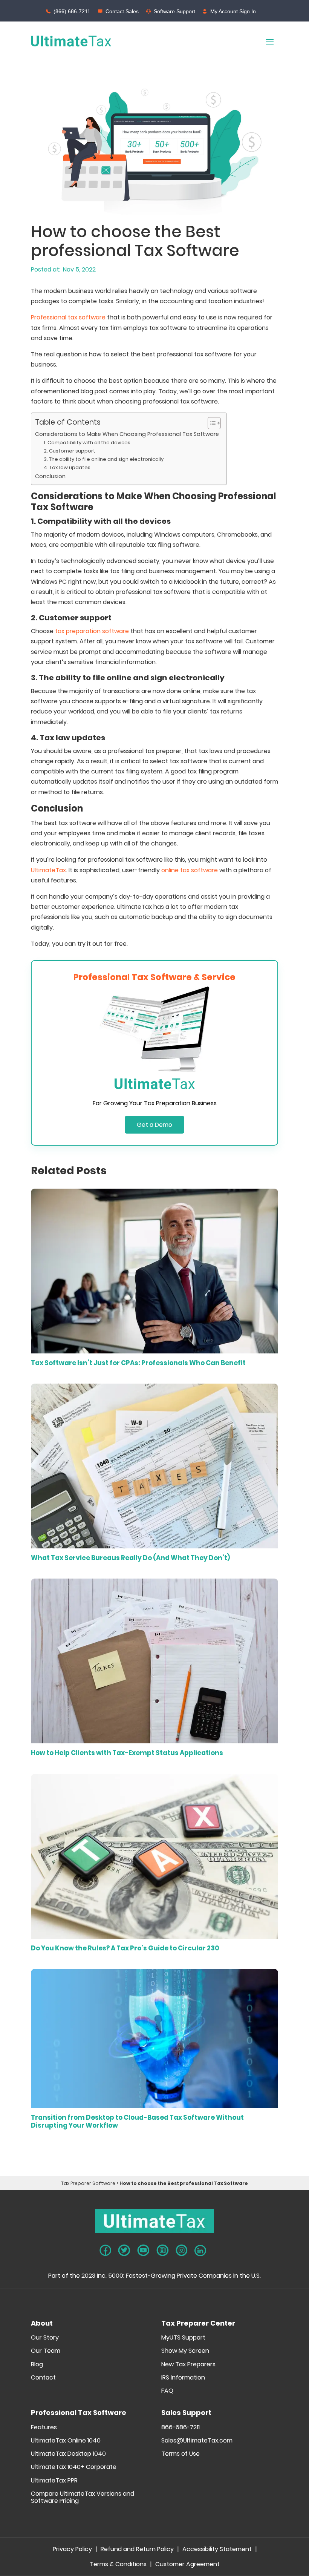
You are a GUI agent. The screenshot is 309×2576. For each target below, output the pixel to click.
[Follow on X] (124, 2250)
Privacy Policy (72, 2550)
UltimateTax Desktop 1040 (68, 2454)
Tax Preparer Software (88, 2183)
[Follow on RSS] (163, 2250)
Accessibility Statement (217, 2550)
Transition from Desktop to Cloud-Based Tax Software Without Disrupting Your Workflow (137, 2121)
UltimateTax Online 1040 (66, 2441)
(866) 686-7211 (72, 11)
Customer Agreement (187, 2565)
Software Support (174, 11)
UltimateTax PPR (54, 2481)
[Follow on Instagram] (182, 2250)
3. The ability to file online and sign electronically (104, 459)
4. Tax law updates (68, 467)
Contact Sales (122, 11)
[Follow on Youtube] (143, 2250)
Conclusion (51, 476)
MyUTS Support (183, 2338)
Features (44, 2428)
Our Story (45, 2338)
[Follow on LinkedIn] (200, 2251)
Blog (37, 2365)
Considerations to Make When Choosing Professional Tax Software (127, 434)
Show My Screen (185, 2351)
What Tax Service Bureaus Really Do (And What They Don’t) (130, 1558)
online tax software (190, 870)
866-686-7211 (181, 2428)
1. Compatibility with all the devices (87, 443)
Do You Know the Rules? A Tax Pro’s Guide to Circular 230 (125, 1948)
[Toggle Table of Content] (210, 423)
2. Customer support (70, 451)
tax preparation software (92, 631)
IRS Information (183, 2378)
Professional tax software (68, 317)
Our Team (46, 2351)
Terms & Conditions (118, 2565)
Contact (43, 2378)
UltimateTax (48, 870)
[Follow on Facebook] (105, 2250)
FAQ (167, 2391)
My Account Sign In (233, 11)
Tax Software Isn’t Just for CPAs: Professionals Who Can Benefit (138, 1363)
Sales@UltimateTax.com (197, 2441)
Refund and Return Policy (137, 2550)
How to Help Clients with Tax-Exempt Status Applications (127, 1753)
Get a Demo (154, 1125)
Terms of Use (181, 2454)
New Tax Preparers (188, 2365)
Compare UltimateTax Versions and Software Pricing (83, 2498)
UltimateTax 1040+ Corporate (74, 2467)
